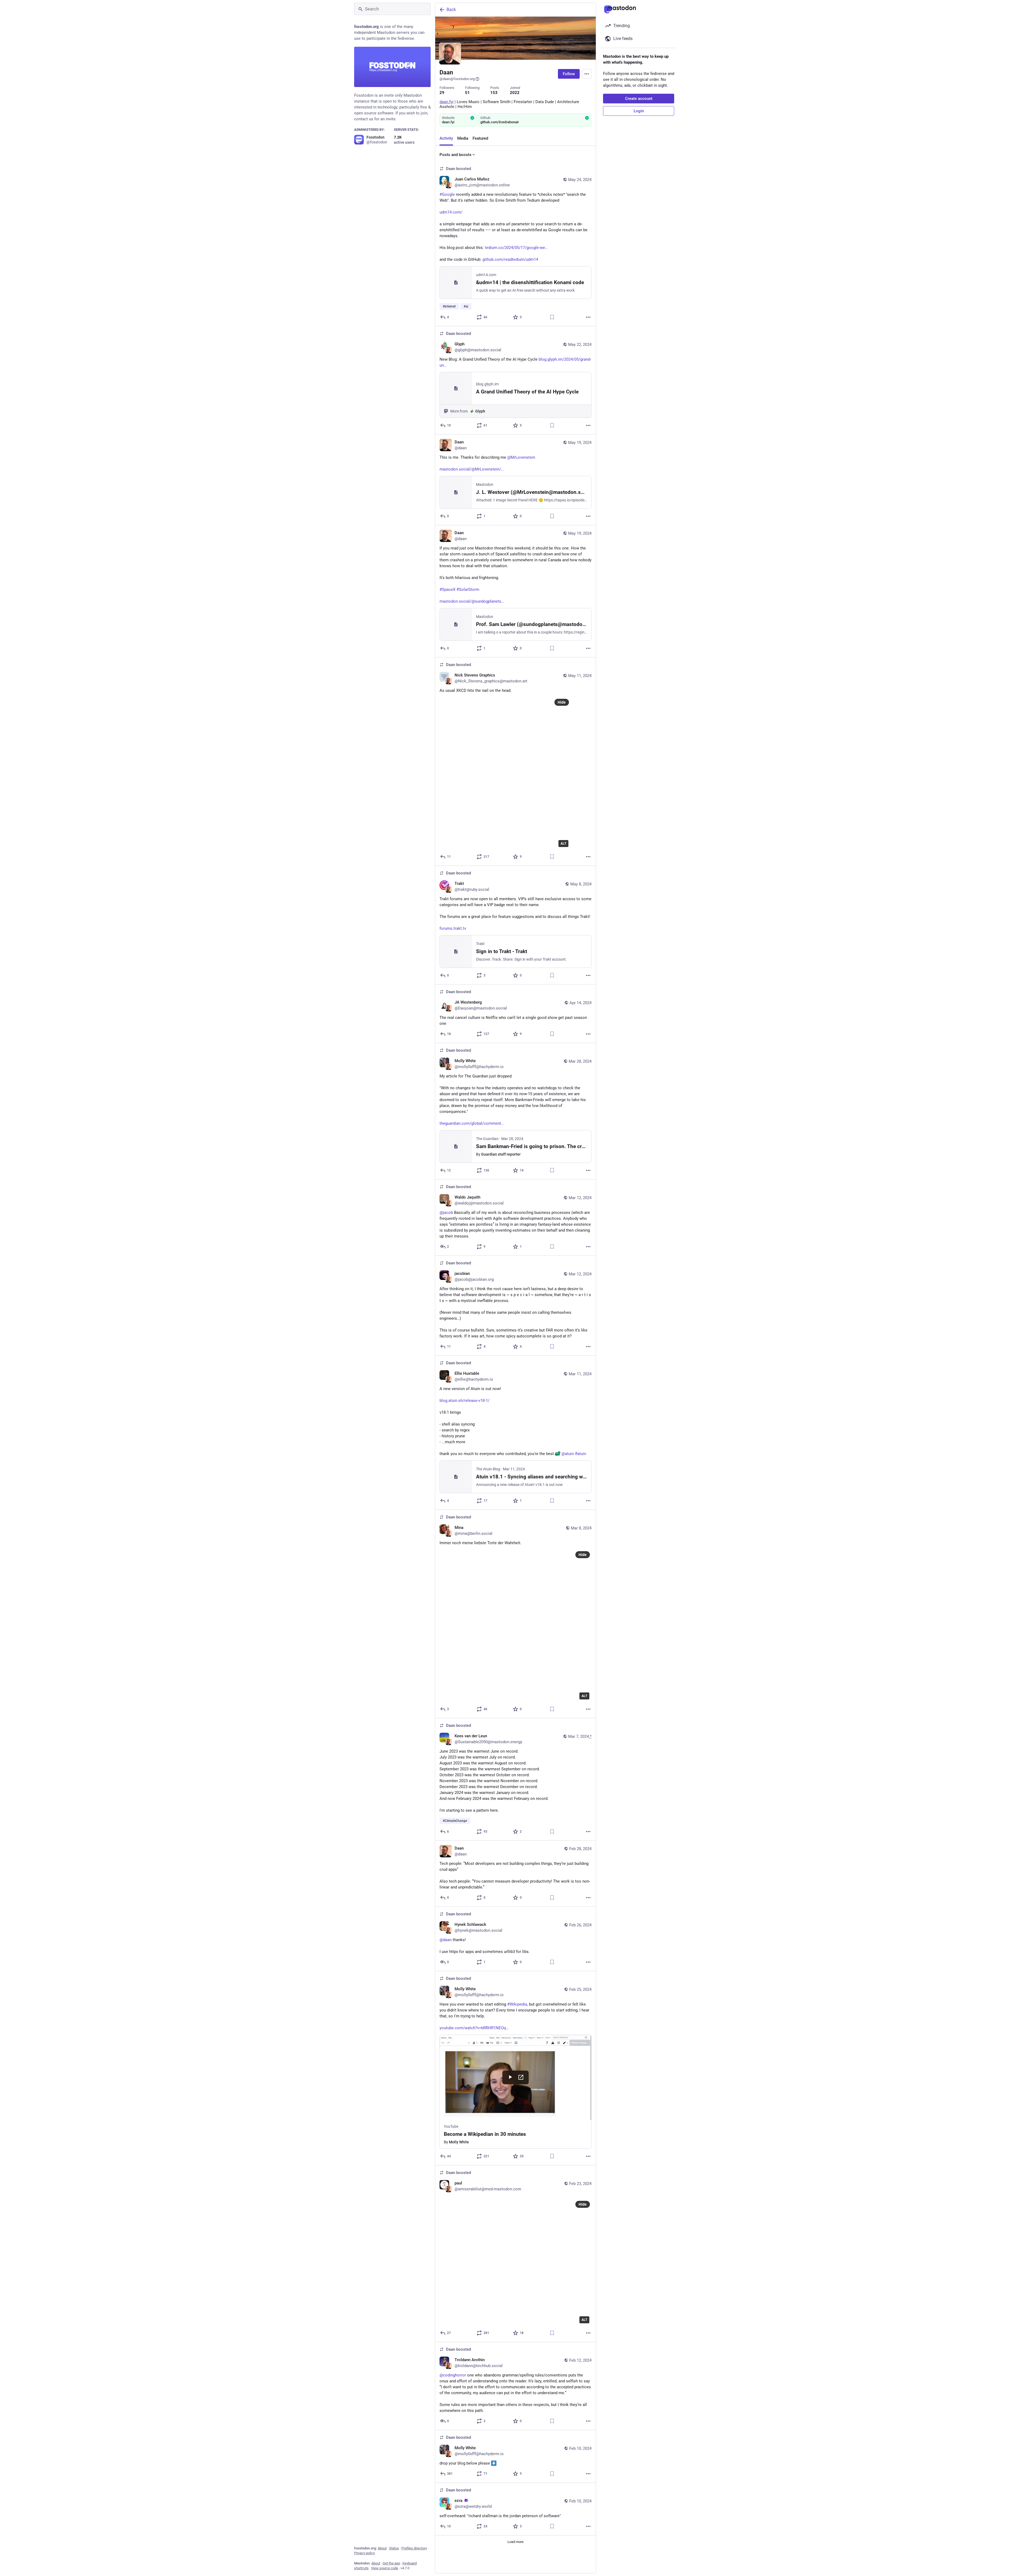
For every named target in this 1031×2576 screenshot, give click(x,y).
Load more (515, 2542)
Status (394, 2548)
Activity (446, 138)
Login (639, 111)
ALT (563, 844)
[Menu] (587, 74)
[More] (588, 317)
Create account (639, 99)
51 (467, 93)
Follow (569, 74)
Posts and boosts (455, 155)
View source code (385, 2568)
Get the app (391, 2563)
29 (442, 93)
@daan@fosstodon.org (457, 79)
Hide (562, 702)
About (382, 2548)
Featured (480, 138)
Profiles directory (414, 2548)
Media (463, 138)
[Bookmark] (552, 317)
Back (451, 10)
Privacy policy (364, 2553)
